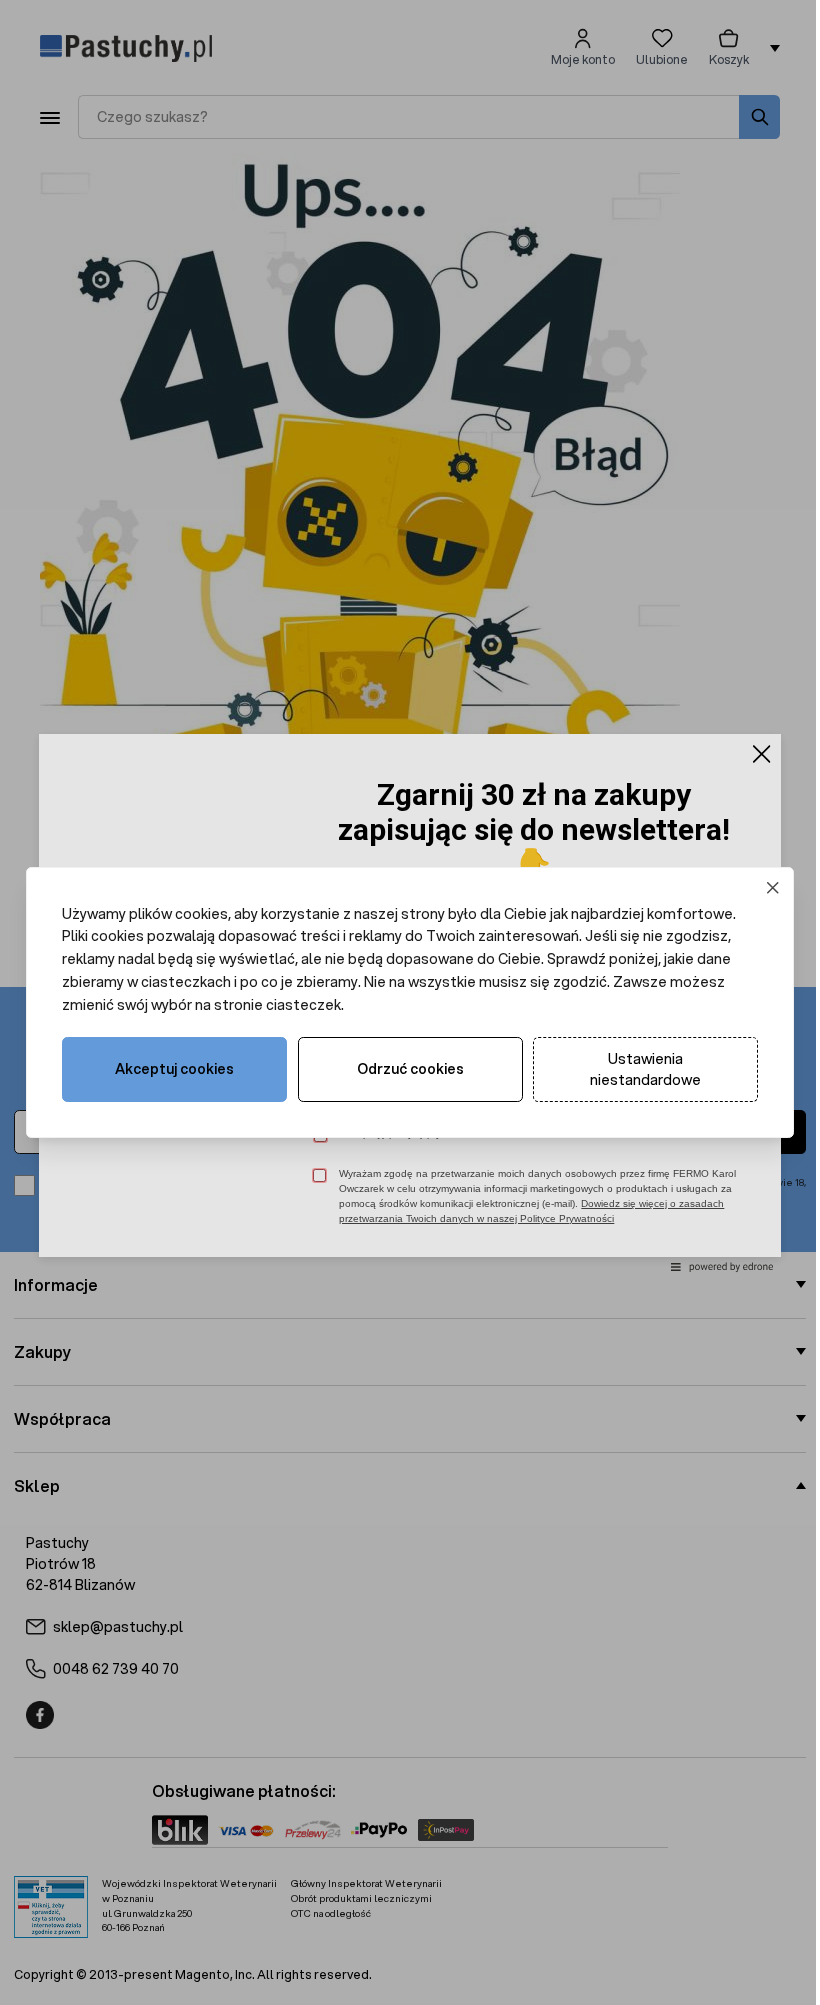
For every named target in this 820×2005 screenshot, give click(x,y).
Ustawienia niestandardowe (645, 1069)
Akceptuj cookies (174, 1069)
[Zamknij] (773, 887)
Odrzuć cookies (410, 1069)
